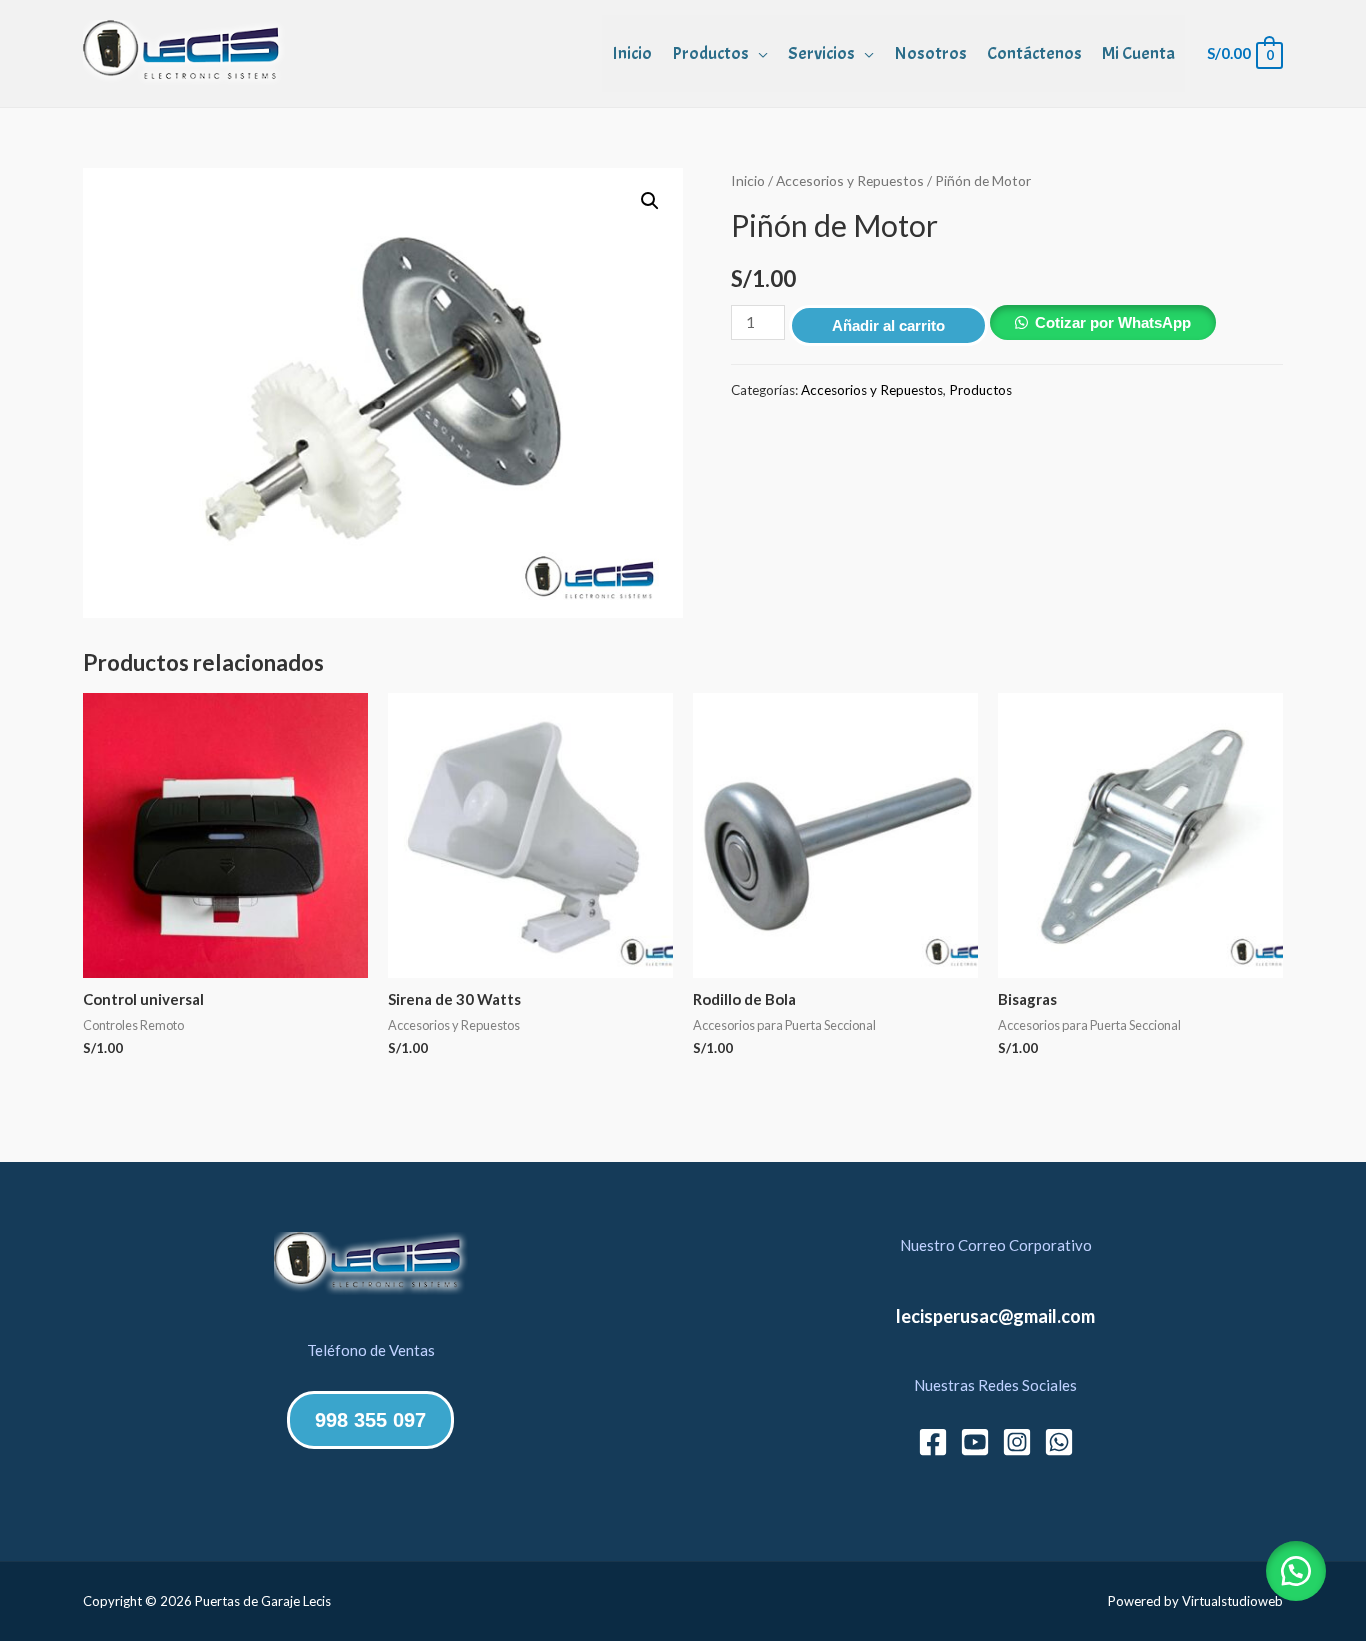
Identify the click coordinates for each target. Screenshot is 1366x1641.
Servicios (821, 53)
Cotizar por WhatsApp (1113, 322)
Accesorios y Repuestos (850, 180)
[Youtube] (975, 1442)
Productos (710, 53)
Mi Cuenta (1138, 53)
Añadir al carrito (888, 325)
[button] (650, 201)
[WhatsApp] (1059, 1442)
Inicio (632, 53)
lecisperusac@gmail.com (995, 1316)
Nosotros (930, 53)
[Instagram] (1017, 1442)
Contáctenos (1034, 53)
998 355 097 (370, 1420)
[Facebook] (933, 1442)
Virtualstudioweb (1232, 1601)
